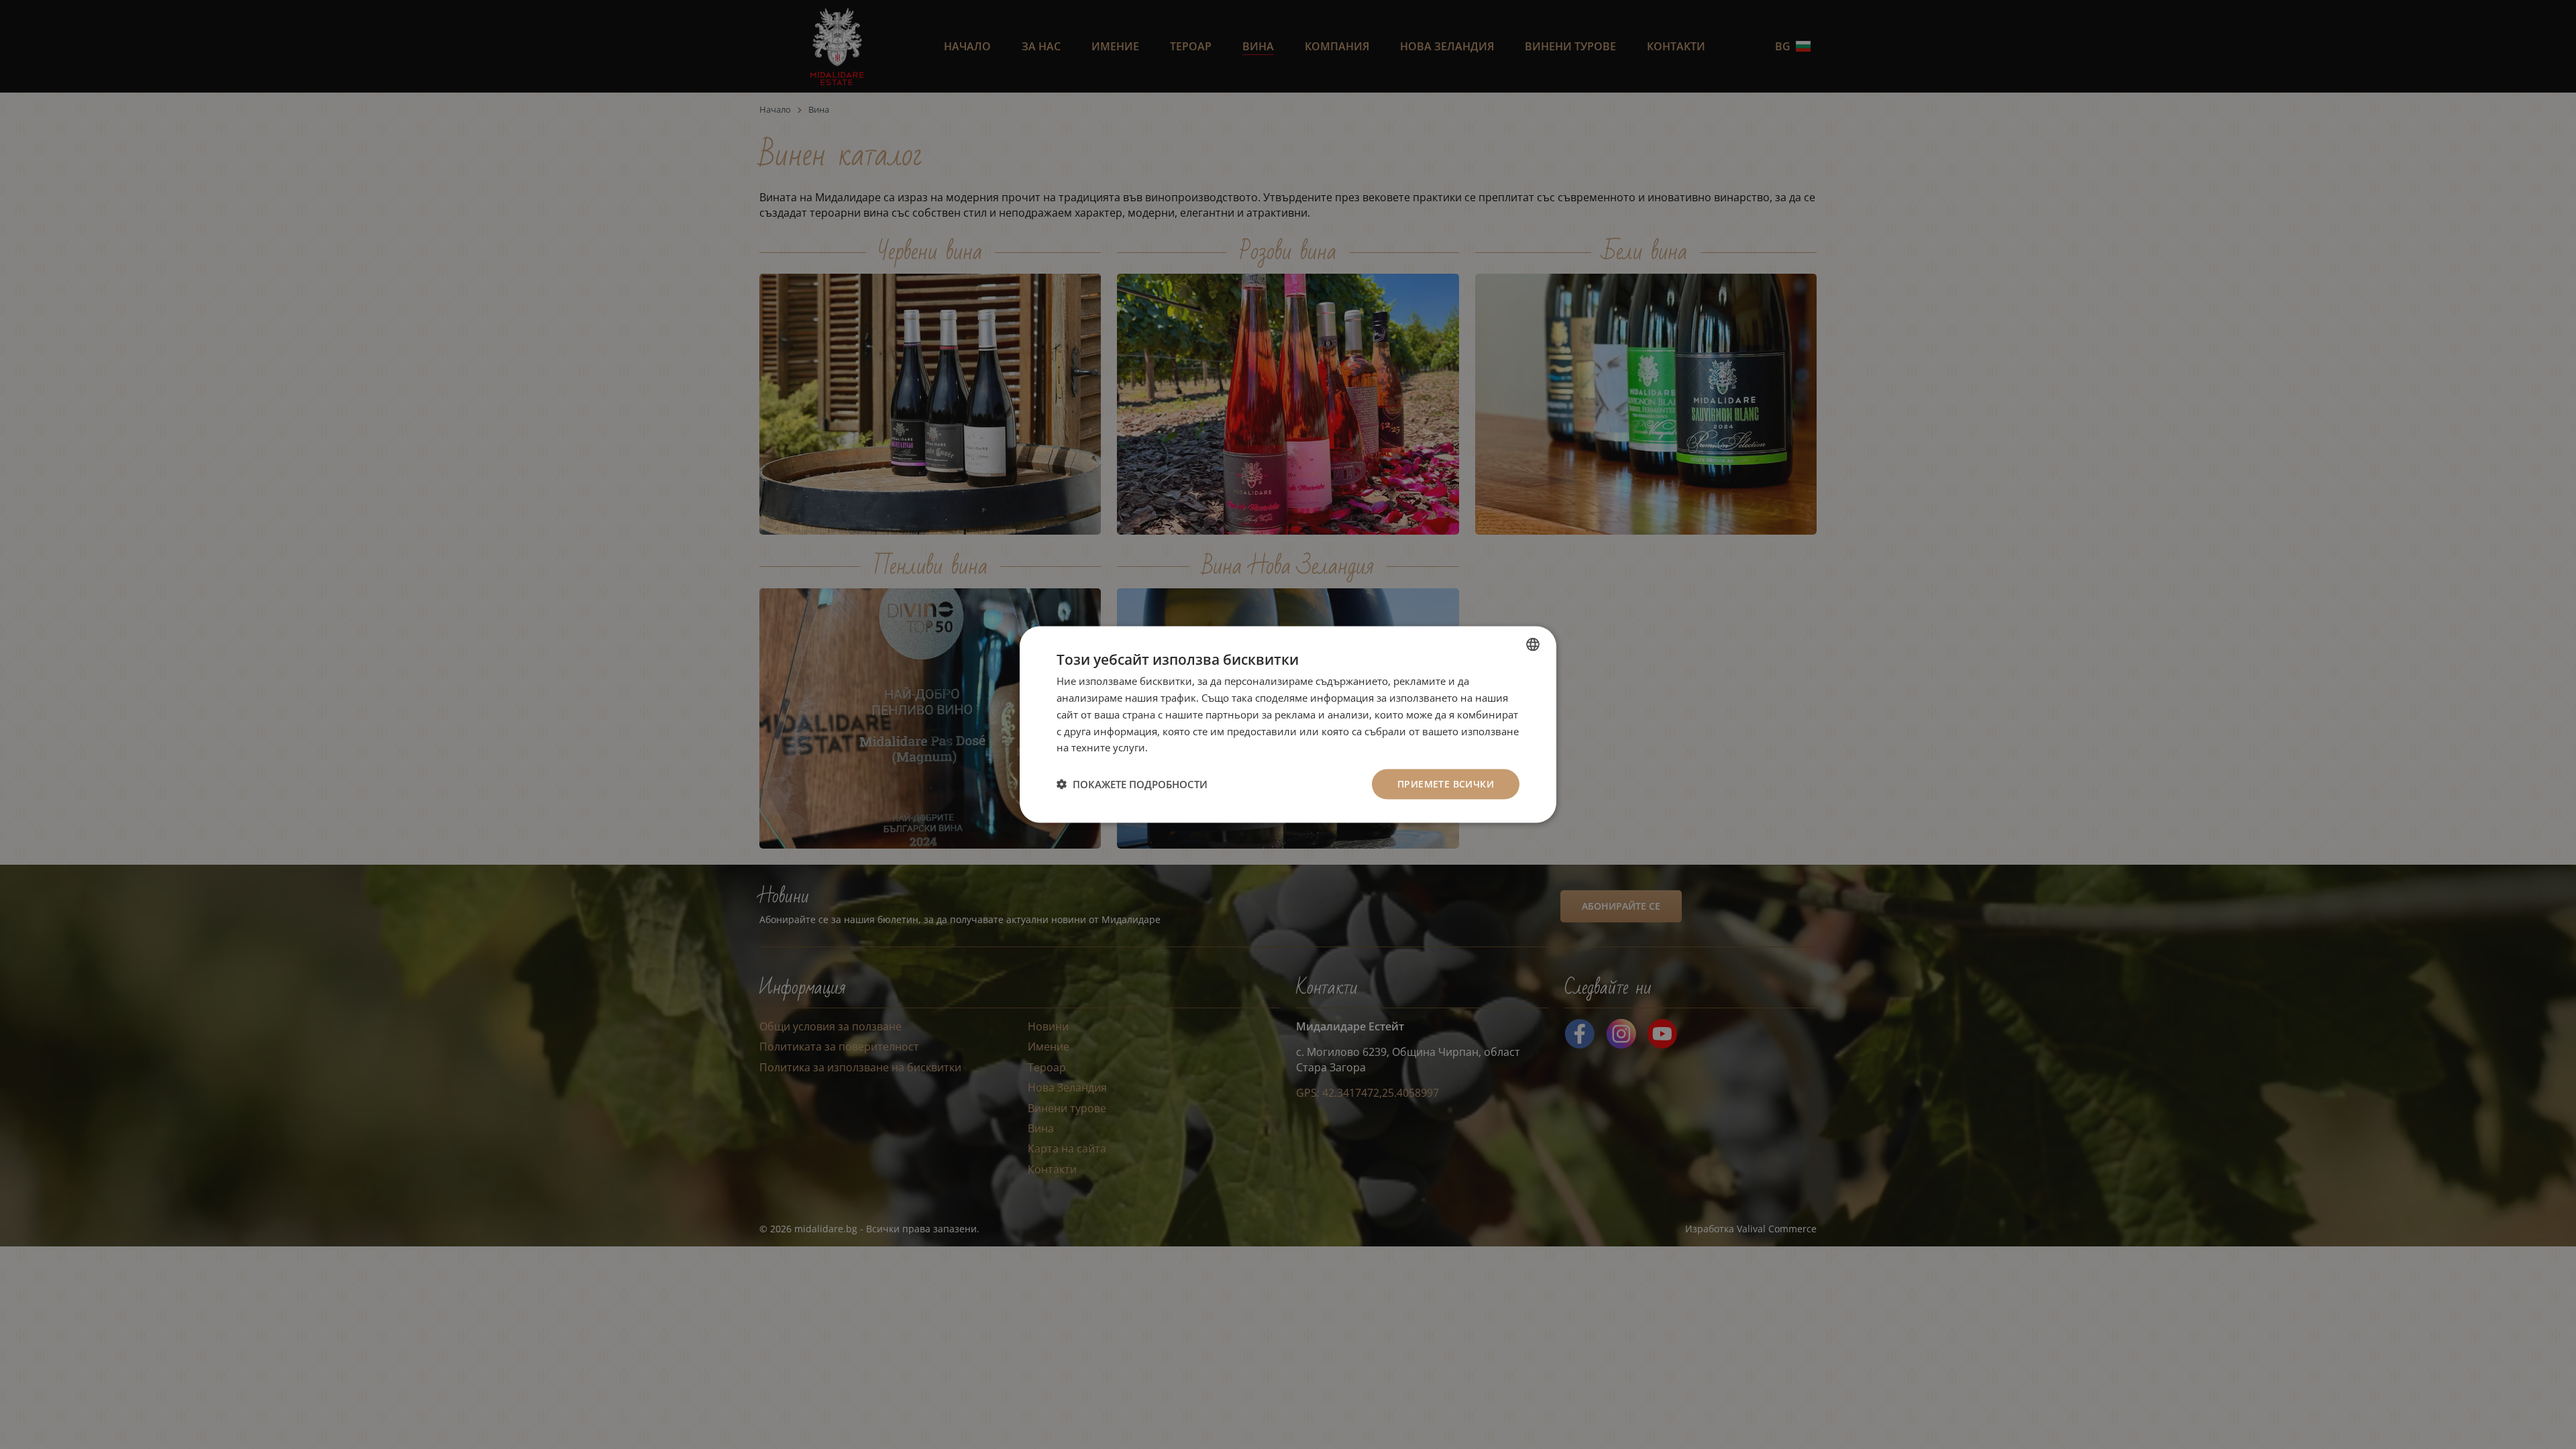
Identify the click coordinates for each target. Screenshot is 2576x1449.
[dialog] (1288, 725)
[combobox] (1533, 645)
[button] (1132, 784)
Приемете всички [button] (1446, 784)
